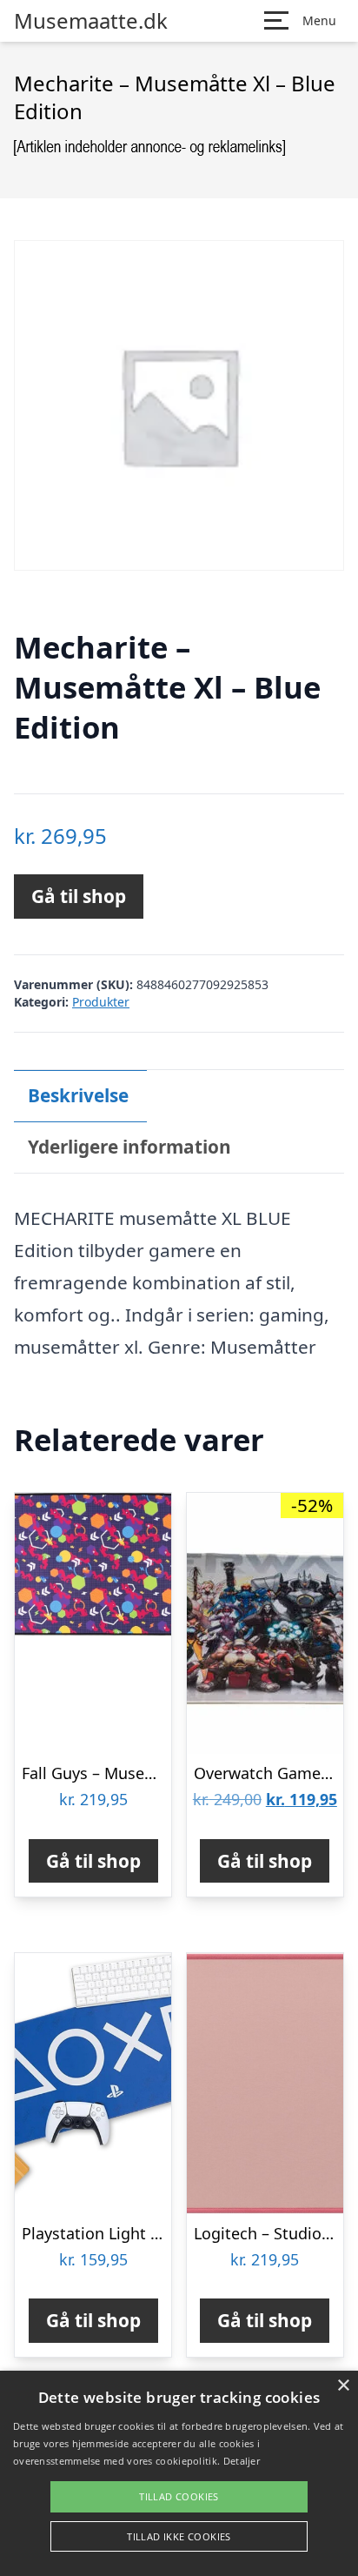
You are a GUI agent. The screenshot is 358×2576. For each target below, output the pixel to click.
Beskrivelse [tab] (78, 1095)
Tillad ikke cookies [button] (179, 2536)
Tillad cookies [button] (179, 2496)
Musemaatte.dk (91, 21)
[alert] (179, 2473)
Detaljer (242, 2461)
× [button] (343, 2386)
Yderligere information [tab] (129, 1147)
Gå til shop (79, 896)
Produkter (101, 1002)
